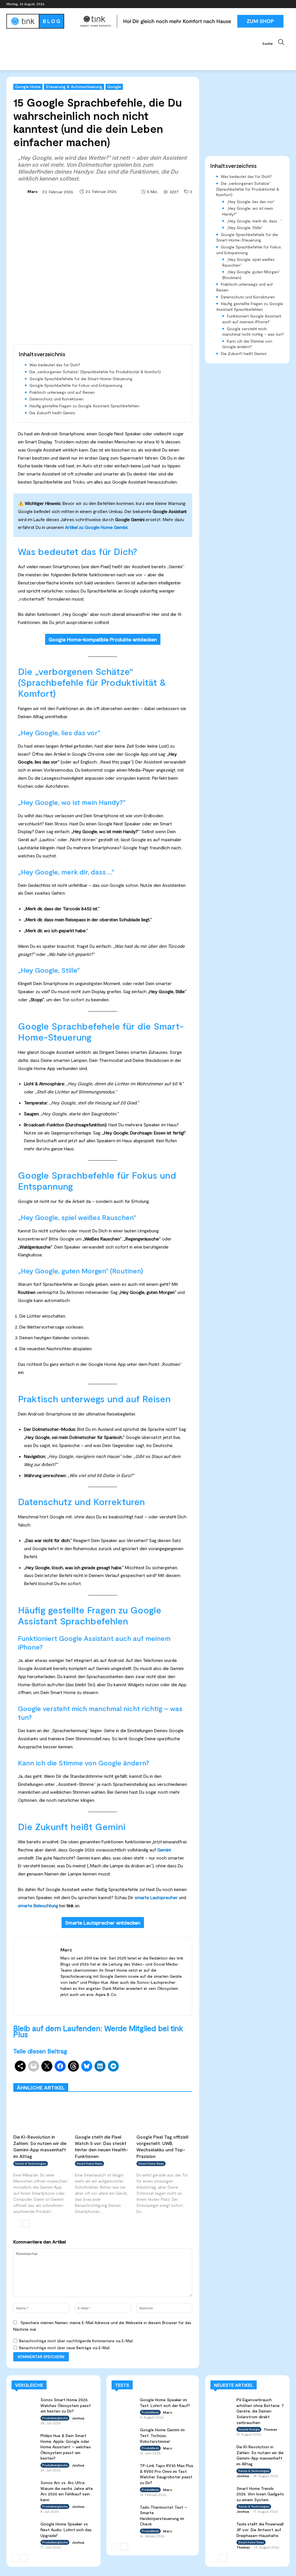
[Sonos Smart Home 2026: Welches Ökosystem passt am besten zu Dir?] (24, 2404)
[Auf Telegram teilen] (113, 2066)
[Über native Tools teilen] (20, 2066)
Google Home (28, 87)
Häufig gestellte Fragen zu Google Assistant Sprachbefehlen (84, 406)
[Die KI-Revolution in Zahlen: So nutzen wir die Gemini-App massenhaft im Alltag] (41, 2115)
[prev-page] (17, 2224)
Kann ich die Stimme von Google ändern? (247, 344)
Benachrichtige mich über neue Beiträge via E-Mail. (65, 2348)
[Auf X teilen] (47, 2066)
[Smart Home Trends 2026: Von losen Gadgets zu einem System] (222, 2492)
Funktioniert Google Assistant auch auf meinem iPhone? (252, 319)
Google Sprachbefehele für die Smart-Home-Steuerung (81, 379)
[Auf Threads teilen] (73, 2066)
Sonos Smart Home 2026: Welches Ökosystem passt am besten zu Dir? (66, 2405)
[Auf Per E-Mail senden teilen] (34, 2066)
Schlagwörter (72, 2075)
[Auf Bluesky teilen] (87, 2066)
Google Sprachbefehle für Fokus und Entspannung (76, 385)
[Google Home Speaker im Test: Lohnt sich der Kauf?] (124, 2404)
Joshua (78, 2418)
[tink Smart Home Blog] (40, 21)
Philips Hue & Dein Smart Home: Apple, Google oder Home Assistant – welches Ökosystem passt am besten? (66, 2447)
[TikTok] (278, 4)
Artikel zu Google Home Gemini (96, 527)
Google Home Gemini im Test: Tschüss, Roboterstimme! (162, 2435)
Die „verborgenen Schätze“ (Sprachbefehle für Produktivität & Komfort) (95, 372)
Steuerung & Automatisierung (74, 87)
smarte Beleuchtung (38, 1905)
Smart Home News (176, 2079)
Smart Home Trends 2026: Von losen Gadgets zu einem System (260, 2494)
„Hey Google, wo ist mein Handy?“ (248, 211)
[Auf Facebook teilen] (60, 2066)
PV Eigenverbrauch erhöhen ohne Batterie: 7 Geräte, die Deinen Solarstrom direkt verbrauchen (260, 2411)
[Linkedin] (270, 4)
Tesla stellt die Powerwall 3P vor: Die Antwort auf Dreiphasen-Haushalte (260, 2529)
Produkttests (180, 2075)
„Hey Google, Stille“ (245, 227)
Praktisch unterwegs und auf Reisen (62, 392)
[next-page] (26, 2224)
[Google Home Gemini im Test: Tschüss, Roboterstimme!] (124, 2434)
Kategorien (150, 2075)
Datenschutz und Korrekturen (57, 399)
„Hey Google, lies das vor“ (251, 201)
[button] (276, 42)
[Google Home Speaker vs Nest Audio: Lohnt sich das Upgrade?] (24, 2528)
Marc (33, 191)
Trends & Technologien (31, 2163)
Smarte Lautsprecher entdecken (103, 1923)
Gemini (164, 1850)
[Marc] (20, 192)
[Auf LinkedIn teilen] (100, 2066)
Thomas (270, 2429)
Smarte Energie (249, 2429)
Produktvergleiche (78, 2079)
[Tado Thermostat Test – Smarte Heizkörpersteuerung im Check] (124, 2511)
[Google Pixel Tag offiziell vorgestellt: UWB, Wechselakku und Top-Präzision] (164, 2115)
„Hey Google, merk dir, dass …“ (255, 221)
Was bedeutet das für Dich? (55, 365)
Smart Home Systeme (112, 2075)
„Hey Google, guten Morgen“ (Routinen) (251, 275)
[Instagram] (262, 4)
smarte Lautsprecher (156, 1897)
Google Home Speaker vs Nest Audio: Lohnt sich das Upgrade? (66, 2529)
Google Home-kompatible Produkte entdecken (103, 639)
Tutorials (143, 2079)
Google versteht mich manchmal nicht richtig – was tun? (253, 331)
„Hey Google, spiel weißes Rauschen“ (248, 262)
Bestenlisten (115, 2079)
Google (114, 87)
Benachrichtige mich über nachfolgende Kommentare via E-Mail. (76, 2341)
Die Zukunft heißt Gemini (52, 413)
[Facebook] (254, 4)
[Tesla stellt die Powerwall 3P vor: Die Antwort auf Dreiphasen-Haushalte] (222, 2527)
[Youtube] (286, 4)
